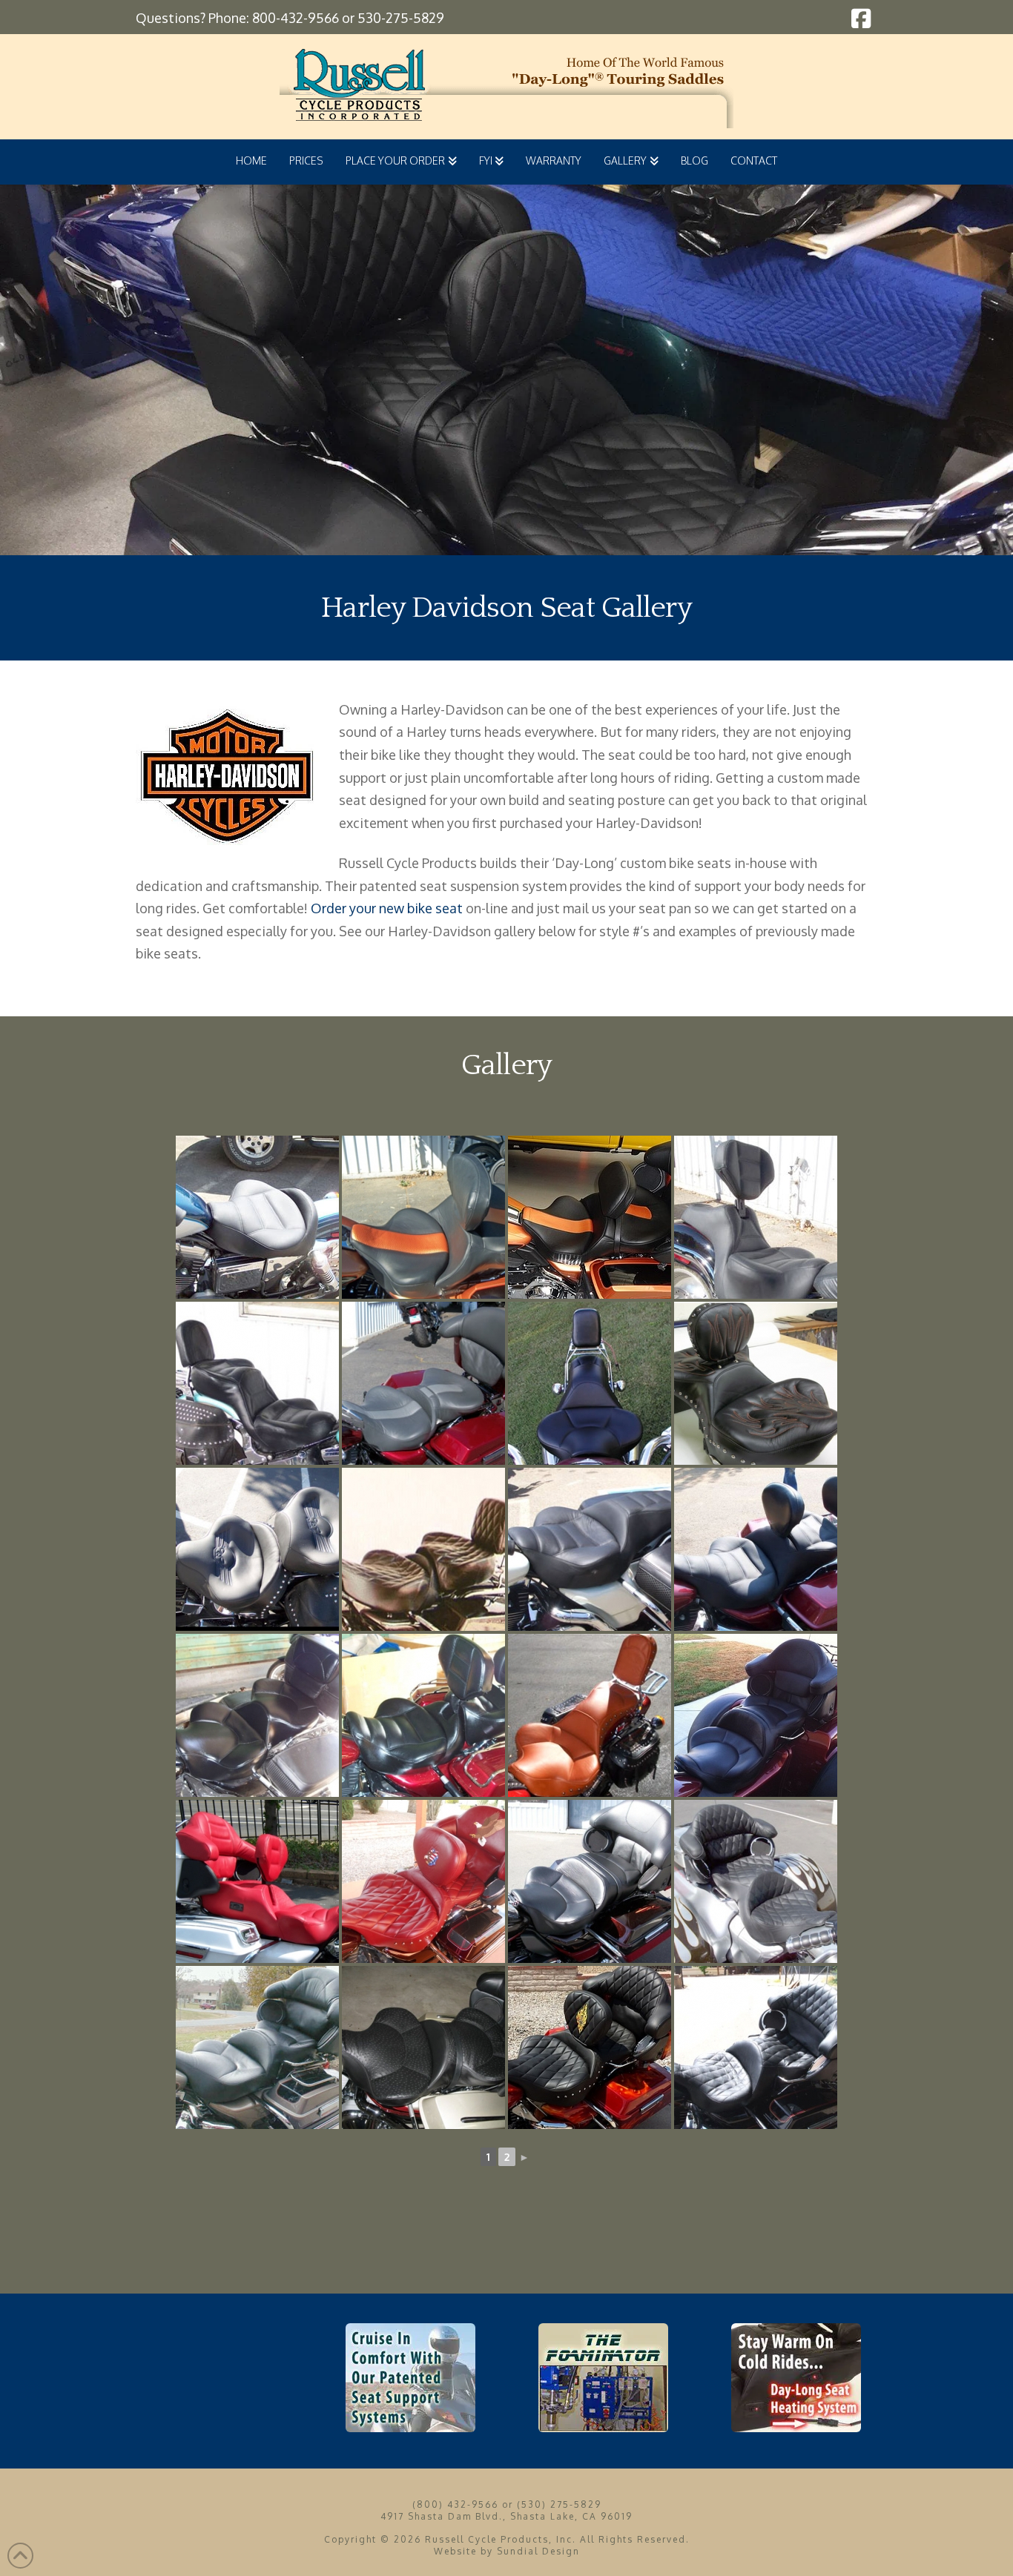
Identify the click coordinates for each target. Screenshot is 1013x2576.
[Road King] (423, 1549)
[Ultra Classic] (257, 1881)
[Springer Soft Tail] (590, 1715)
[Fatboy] (257, 1383)
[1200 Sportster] (257, 1217)
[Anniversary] (423, 1217)
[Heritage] (257, 1549)
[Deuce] (756, 1217)
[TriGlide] (756, 1715)
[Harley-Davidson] (423, 1383)
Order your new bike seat (387, 908)
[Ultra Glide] (756, 2047)
